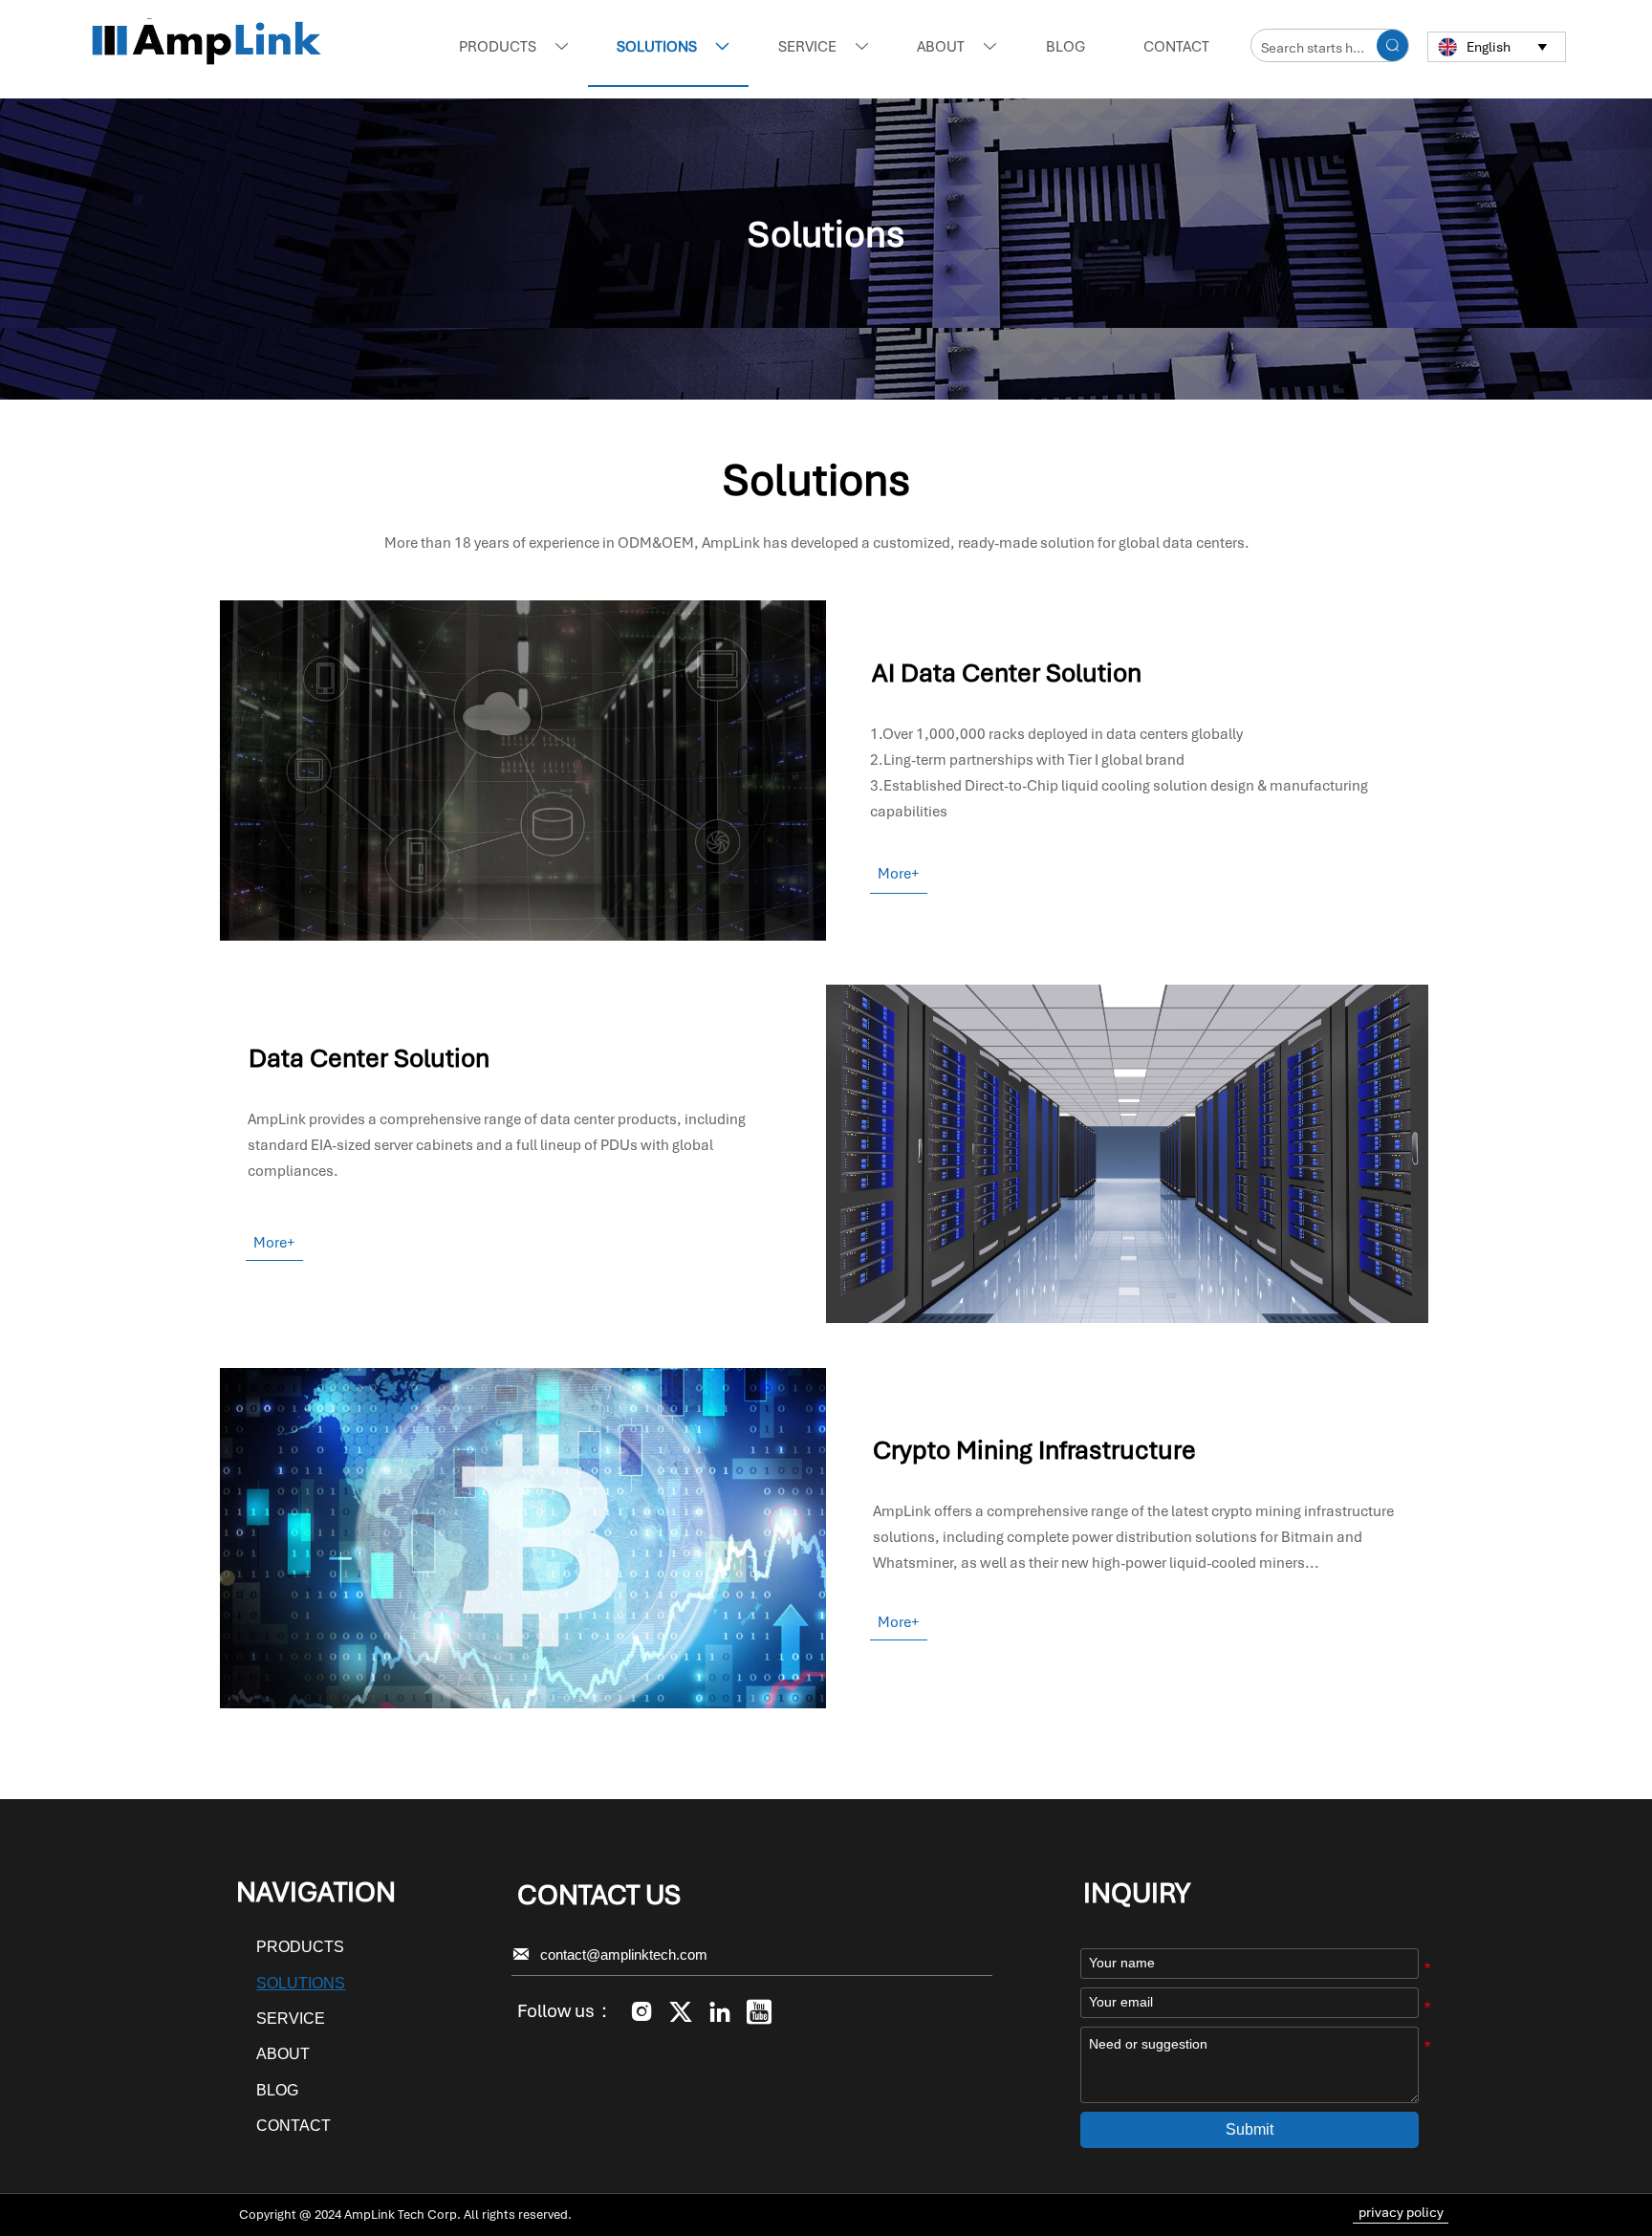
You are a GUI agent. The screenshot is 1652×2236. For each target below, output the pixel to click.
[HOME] (207, 44)
